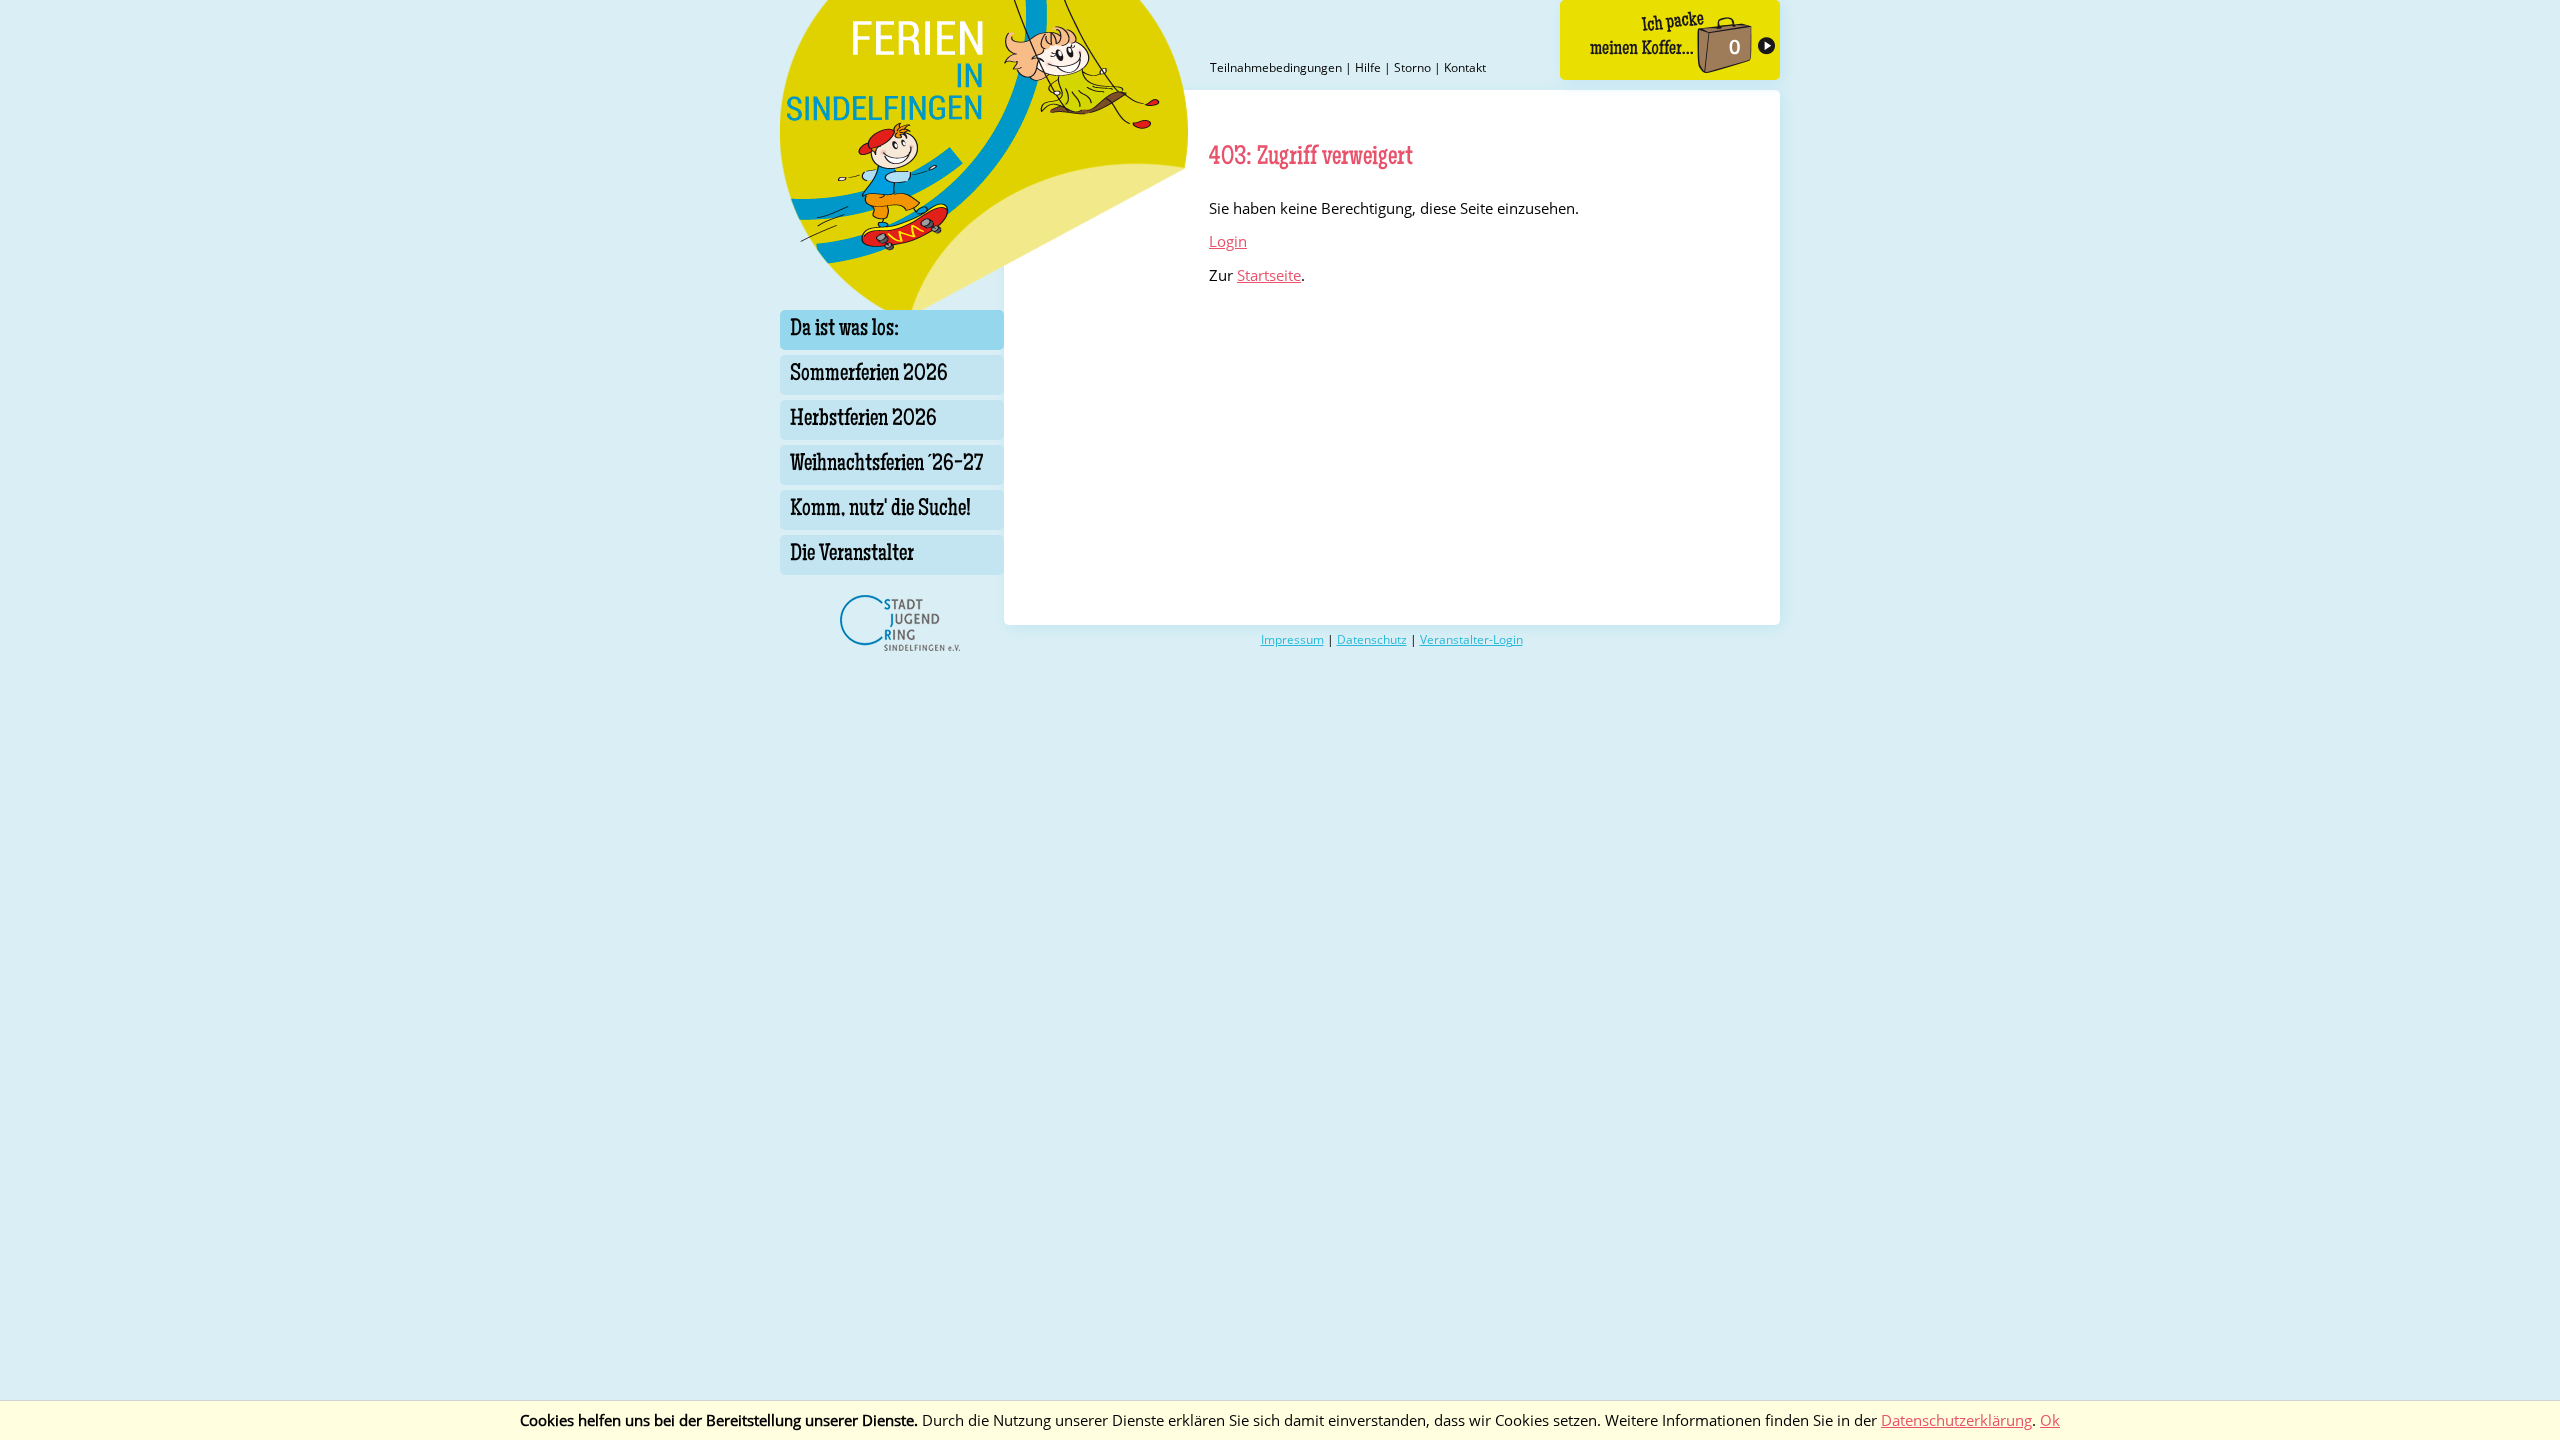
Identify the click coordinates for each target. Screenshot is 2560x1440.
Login (1228, 241)
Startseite (1269, 275)
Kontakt (1465, 67)
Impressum (1292, 639)
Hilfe (1368, 67)
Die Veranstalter (852, 555)
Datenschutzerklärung (1956, 1420)
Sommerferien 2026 (869, 375)
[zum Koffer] (1670, 40)
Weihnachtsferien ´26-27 (886, 465)
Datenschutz (1372, 639)
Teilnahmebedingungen (1276, 67)
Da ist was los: (844, 330)
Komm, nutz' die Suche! (880, 510)
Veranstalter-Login (1471, 639)
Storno (1412, 67)
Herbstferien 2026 (863, 420)
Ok (2050, 1420)
